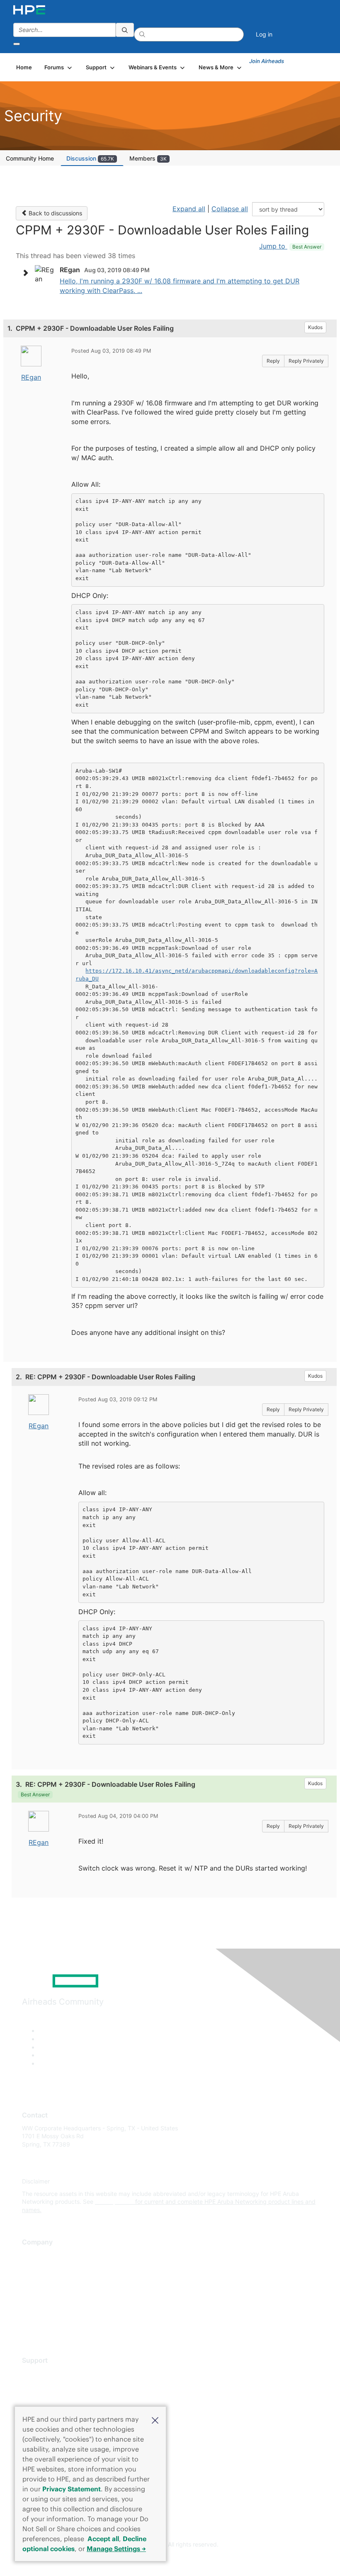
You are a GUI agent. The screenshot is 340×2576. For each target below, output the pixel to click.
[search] (125, 30)
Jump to (290, 246)
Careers (33, 2267)
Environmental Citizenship (57, 2292)
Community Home (30, 158)
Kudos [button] (315, 327)
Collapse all (230, 209)
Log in (264, 34)
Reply (273, 361)
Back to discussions (55, 213)
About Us (34, 2255)
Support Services (45, 2373)
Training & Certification (53, 2398)
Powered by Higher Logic (170, 2560)
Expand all (189, 209)
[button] (155, 2420)
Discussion (90, 158)
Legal (29, 2328)
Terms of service (44, 2316)
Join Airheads (267, 61)
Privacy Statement (72, 2489)
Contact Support (45, 2385)
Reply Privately (306, 361)
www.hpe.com (114, 2202)
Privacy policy (41, 2304)
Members (148, 158)
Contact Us (37, 2279)
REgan (31, 377)
